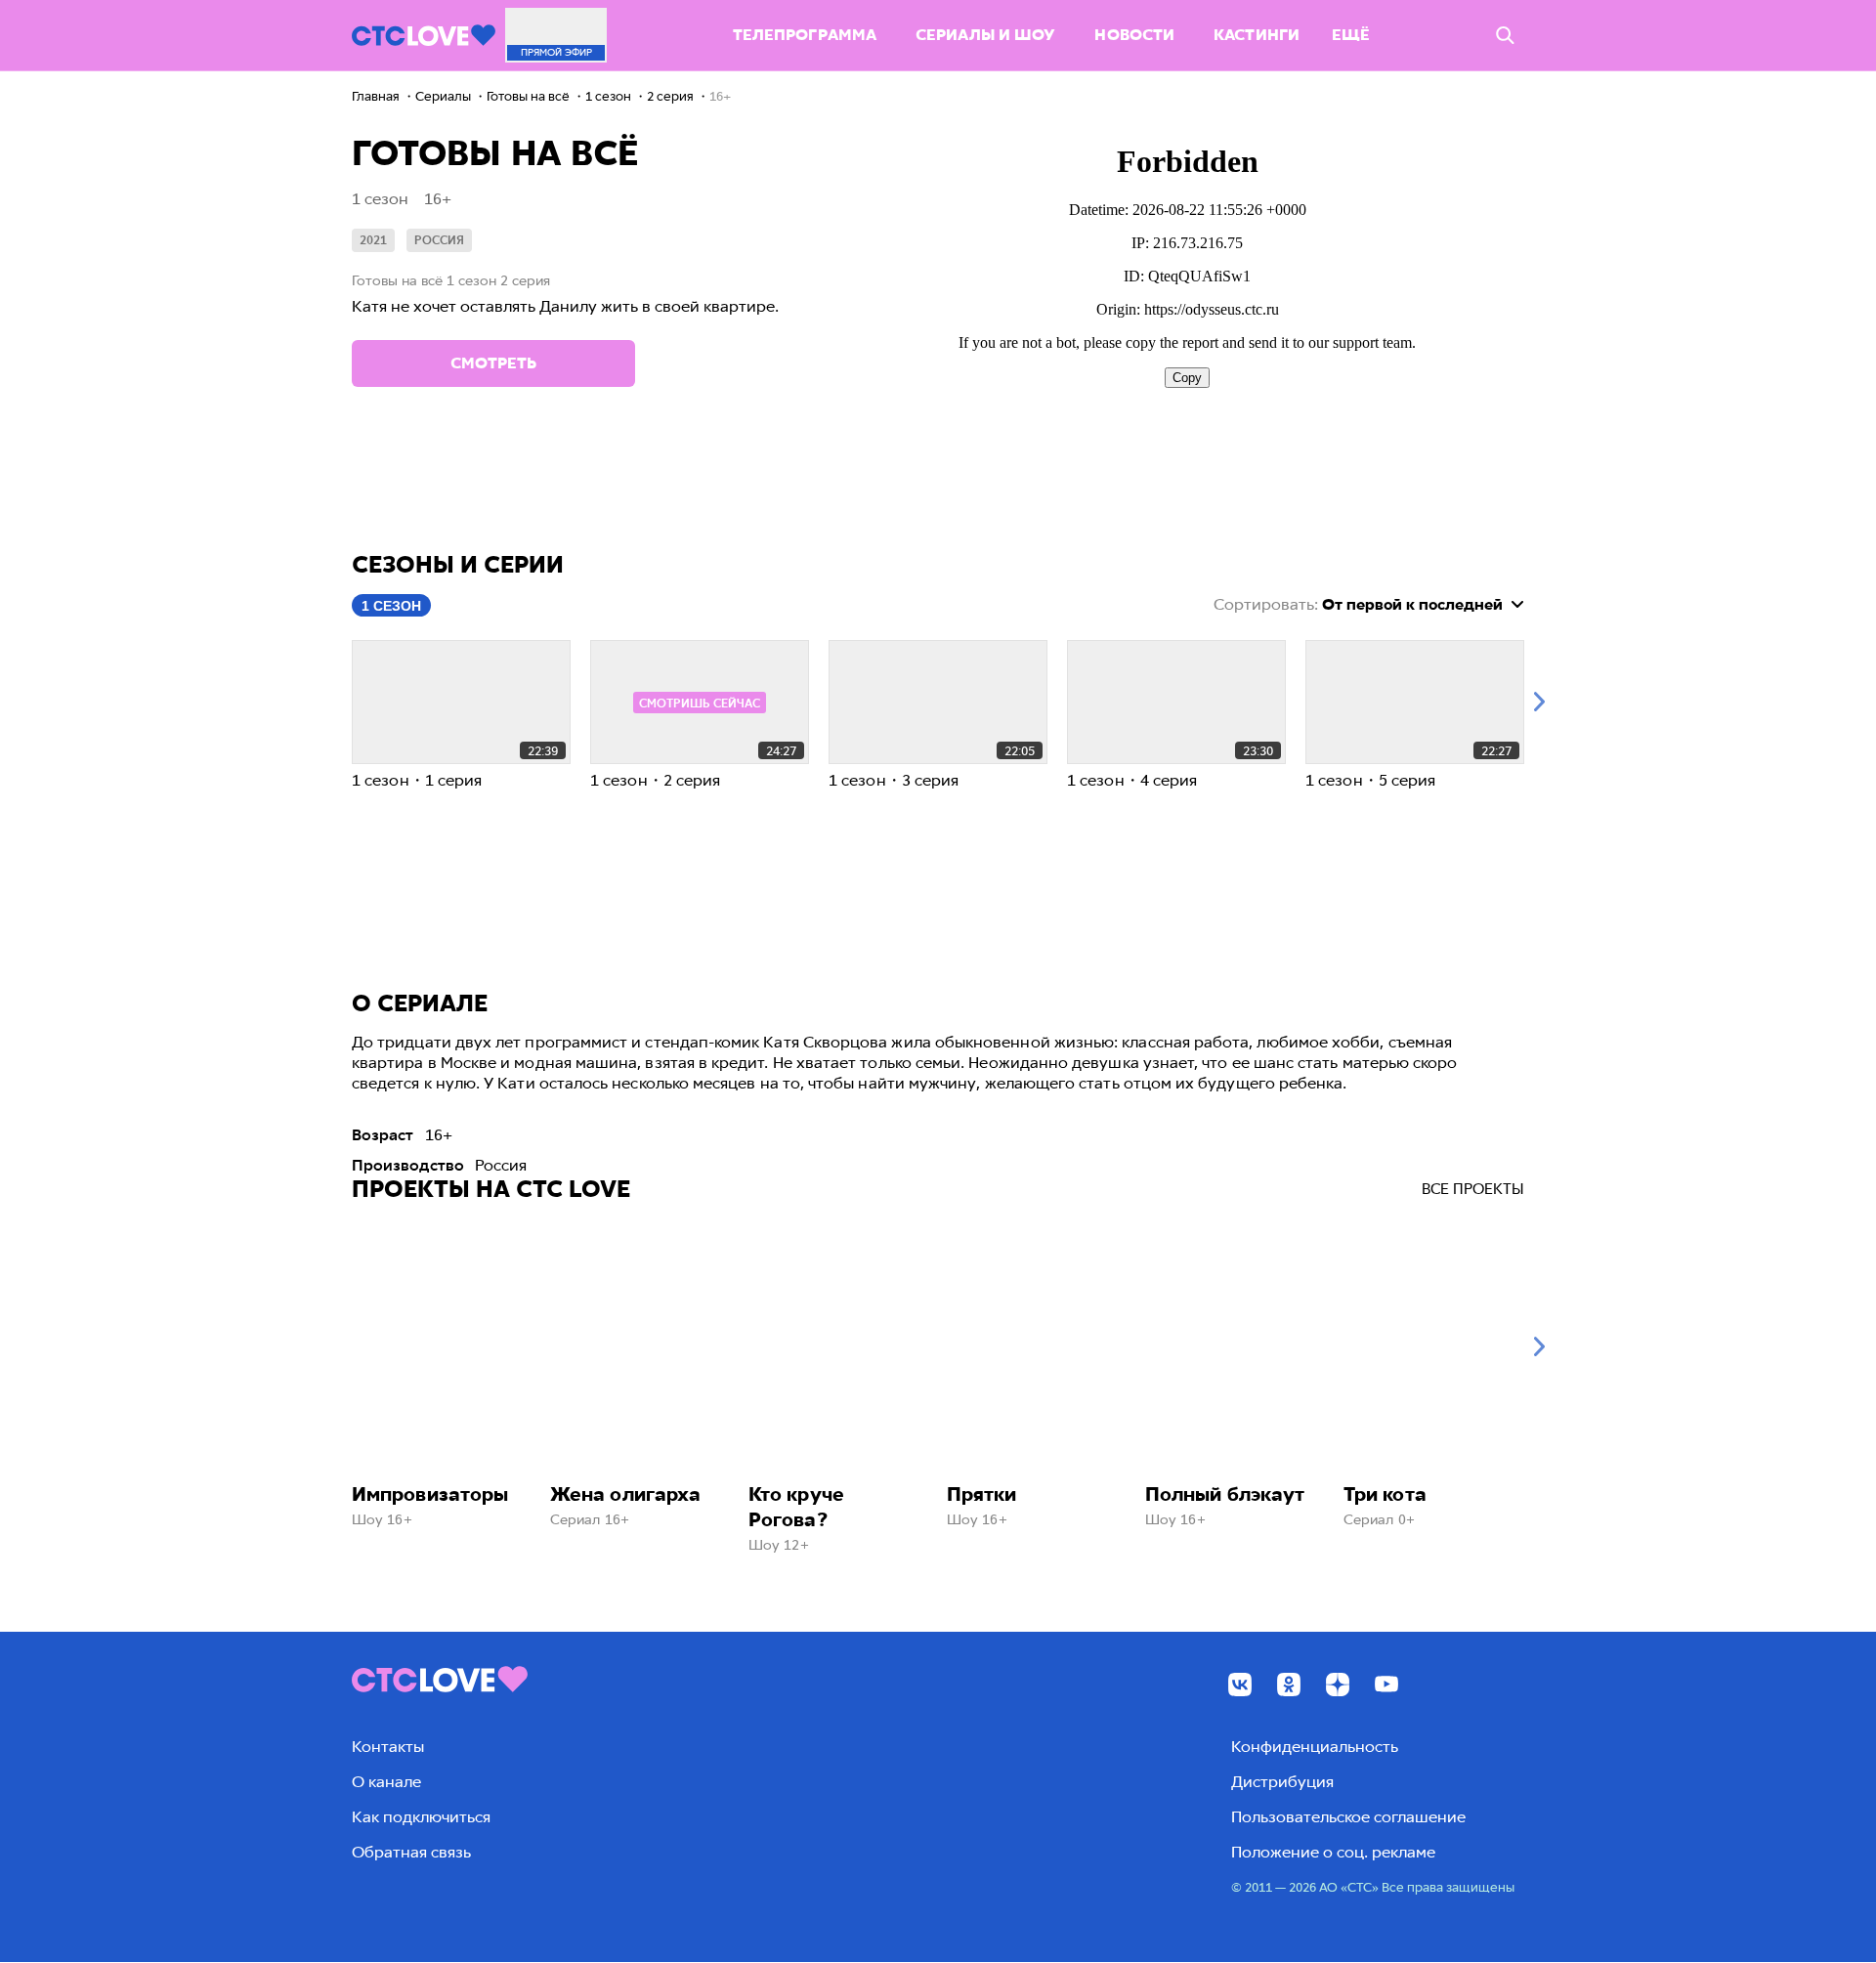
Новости (1134, 35)
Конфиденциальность (1315, 1747)
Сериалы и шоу (985, 35)
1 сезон (391, 606)
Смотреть (493, 363)
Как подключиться (421, 1817)
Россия (439, 240)
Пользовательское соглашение (1348, 1817)
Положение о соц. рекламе (1333, 1852)
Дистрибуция (1282, 1782)
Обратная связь (411, 1852)
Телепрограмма (805, 35)
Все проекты (1473, 1189)
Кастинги (1257, 35)
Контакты (388, 1747)
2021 (373, 240)
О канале (386, 1782)
